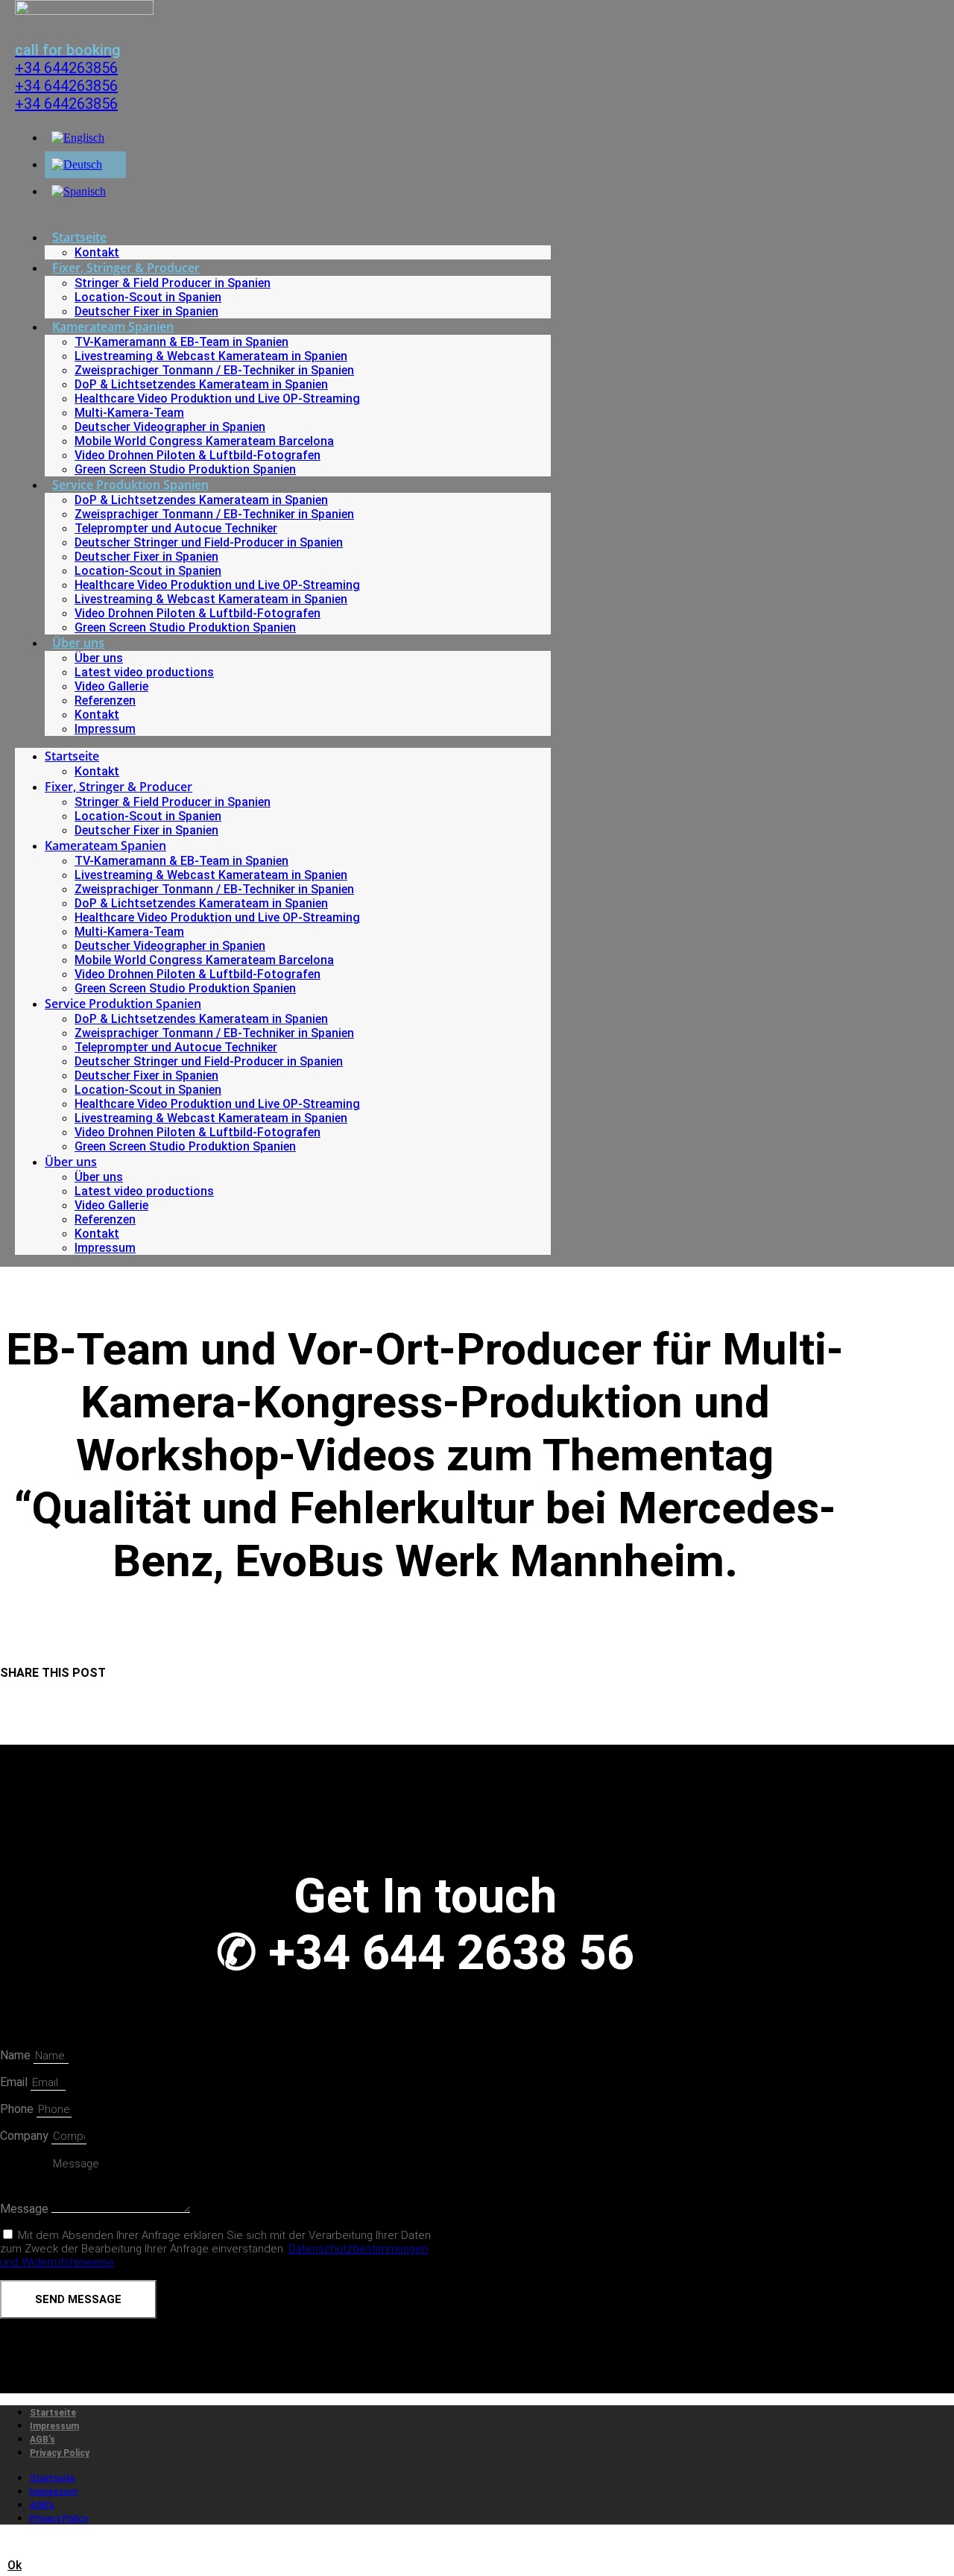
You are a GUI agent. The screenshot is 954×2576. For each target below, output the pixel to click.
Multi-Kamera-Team (129, 413)
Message (26, 2209)
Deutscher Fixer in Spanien (146, 311)
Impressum (105, 729)
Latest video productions (144, 672)
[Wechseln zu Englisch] (78, 138)
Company (26, 2136)
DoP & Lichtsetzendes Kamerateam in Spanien (201, 384)
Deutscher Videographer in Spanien (170, 427)
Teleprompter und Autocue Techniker (176, 528)
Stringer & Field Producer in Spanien (173, 283)
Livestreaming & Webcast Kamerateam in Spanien (211, 356)
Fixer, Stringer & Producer (126, 268)
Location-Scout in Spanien (148, 297)
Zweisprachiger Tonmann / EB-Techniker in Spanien (214, 370)
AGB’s (42, 2440)
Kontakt (97, 252)
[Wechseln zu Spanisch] (79, 191)
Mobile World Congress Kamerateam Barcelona (204, 441)
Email (15, 2082)
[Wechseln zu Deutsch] (77, 164)
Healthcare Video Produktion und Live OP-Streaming (217, 399)
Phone (18, 2109)
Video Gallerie (111, 686)
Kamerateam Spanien (113, 327)
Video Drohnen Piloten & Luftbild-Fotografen (198, 455)
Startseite (79, 237)
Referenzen (105, 700)
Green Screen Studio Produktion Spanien (185, 469)
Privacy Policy (60, 2453)
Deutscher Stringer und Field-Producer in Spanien (209, 542)
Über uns (78, 643)
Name (17, 2055)
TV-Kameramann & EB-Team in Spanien (181, 342)
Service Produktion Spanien (130, 485)
